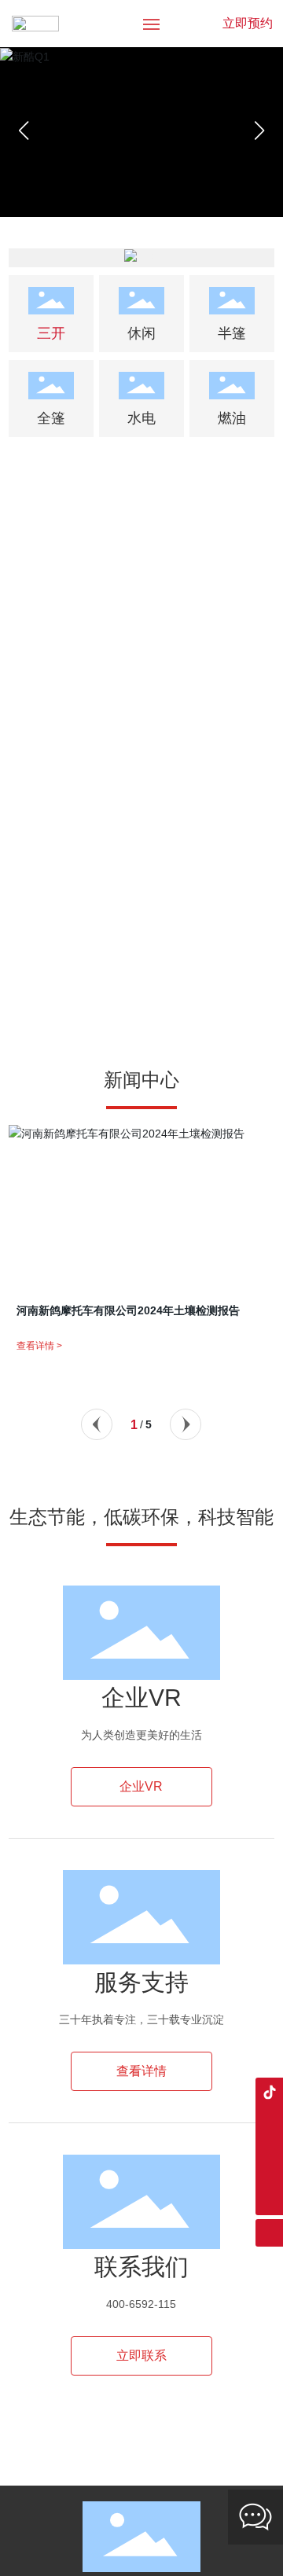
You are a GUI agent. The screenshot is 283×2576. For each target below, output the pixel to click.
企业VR (141, 1698)
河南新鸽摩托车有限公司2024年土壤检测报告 (128, 1310)
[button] (259, 130)
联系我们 (141, 2267)
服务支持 (141, 1982)
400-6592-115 (141, 2304)
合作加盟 (141, 806)
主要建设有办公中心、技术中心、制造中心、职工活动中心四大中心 (141, 836)
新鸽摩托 (141, 523)
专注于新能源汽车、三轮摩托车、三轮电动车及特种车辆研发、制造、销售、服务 (141, 553)
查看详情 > (39, 1346)
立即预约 (248, 23)
